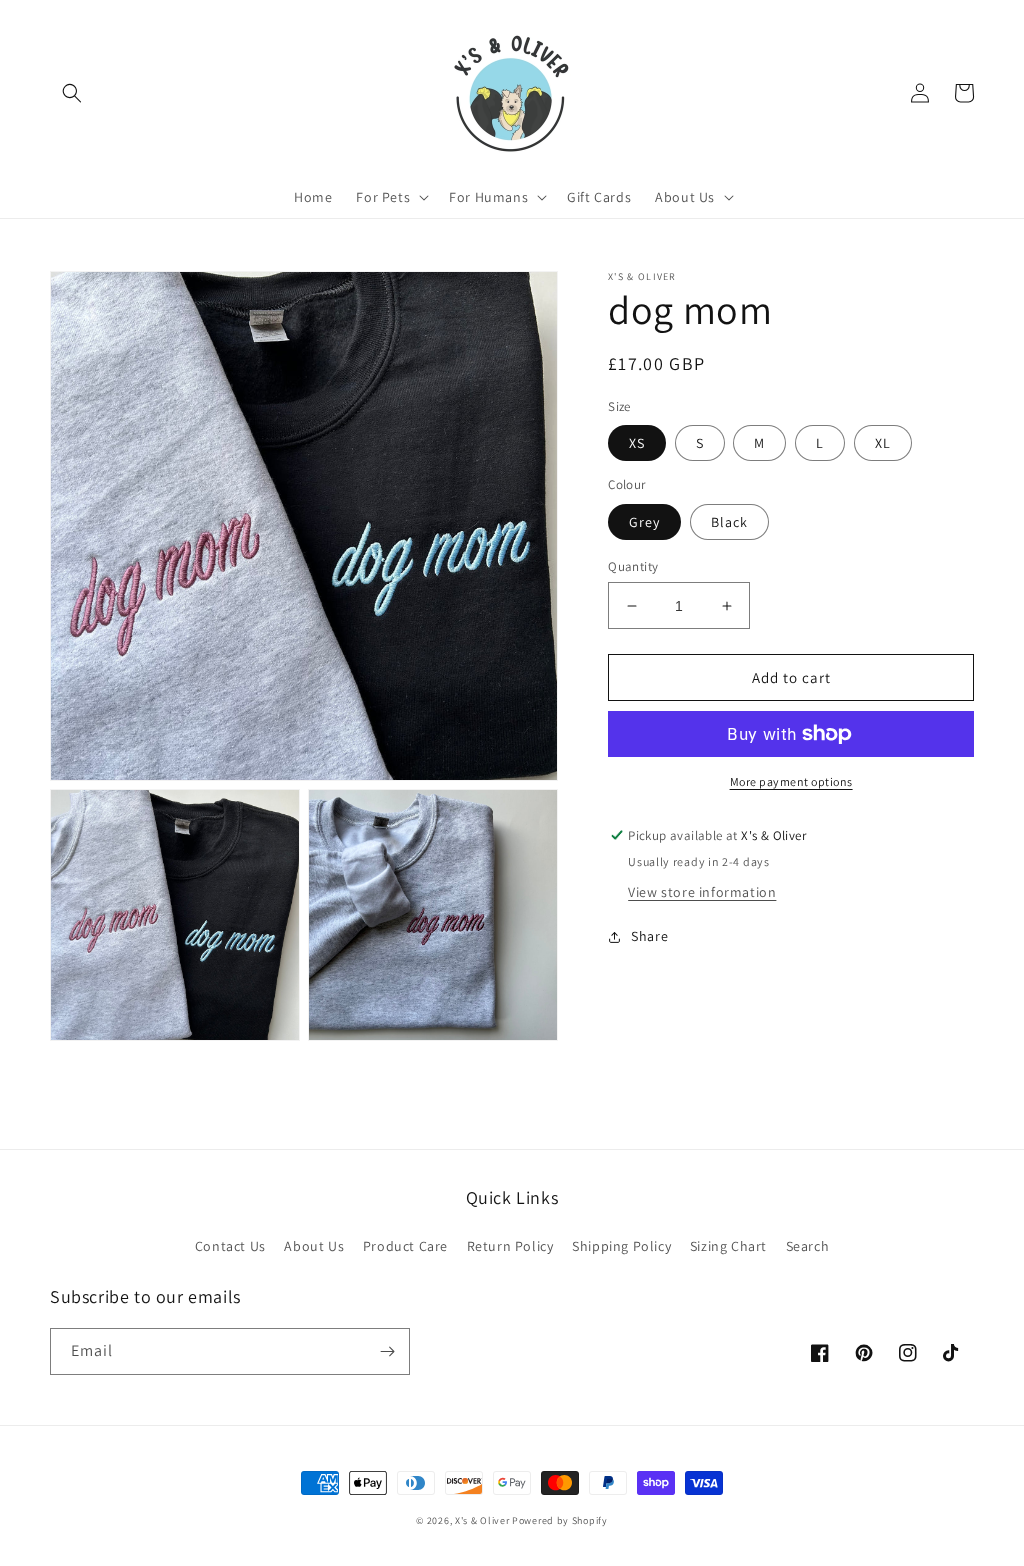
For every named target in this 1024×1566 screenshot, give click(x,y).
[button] (72, 93)
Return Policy (510, 1246)
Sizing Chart (728, 1246)
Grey (644, 522)
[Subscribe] (387, 1351)
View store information (702, 892)
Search (808, 1246)
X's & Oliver (482, 1520)
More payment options (791, 781)
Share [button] (649, 936)
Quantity (633, 566)
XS (637, 443)
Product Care (405, 1246)
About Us (314, 1246)
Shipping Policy (621, 1246)
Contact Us (230, 1246)
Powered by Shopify (560, 1520)
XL (883, 443)
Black (729, 522)
